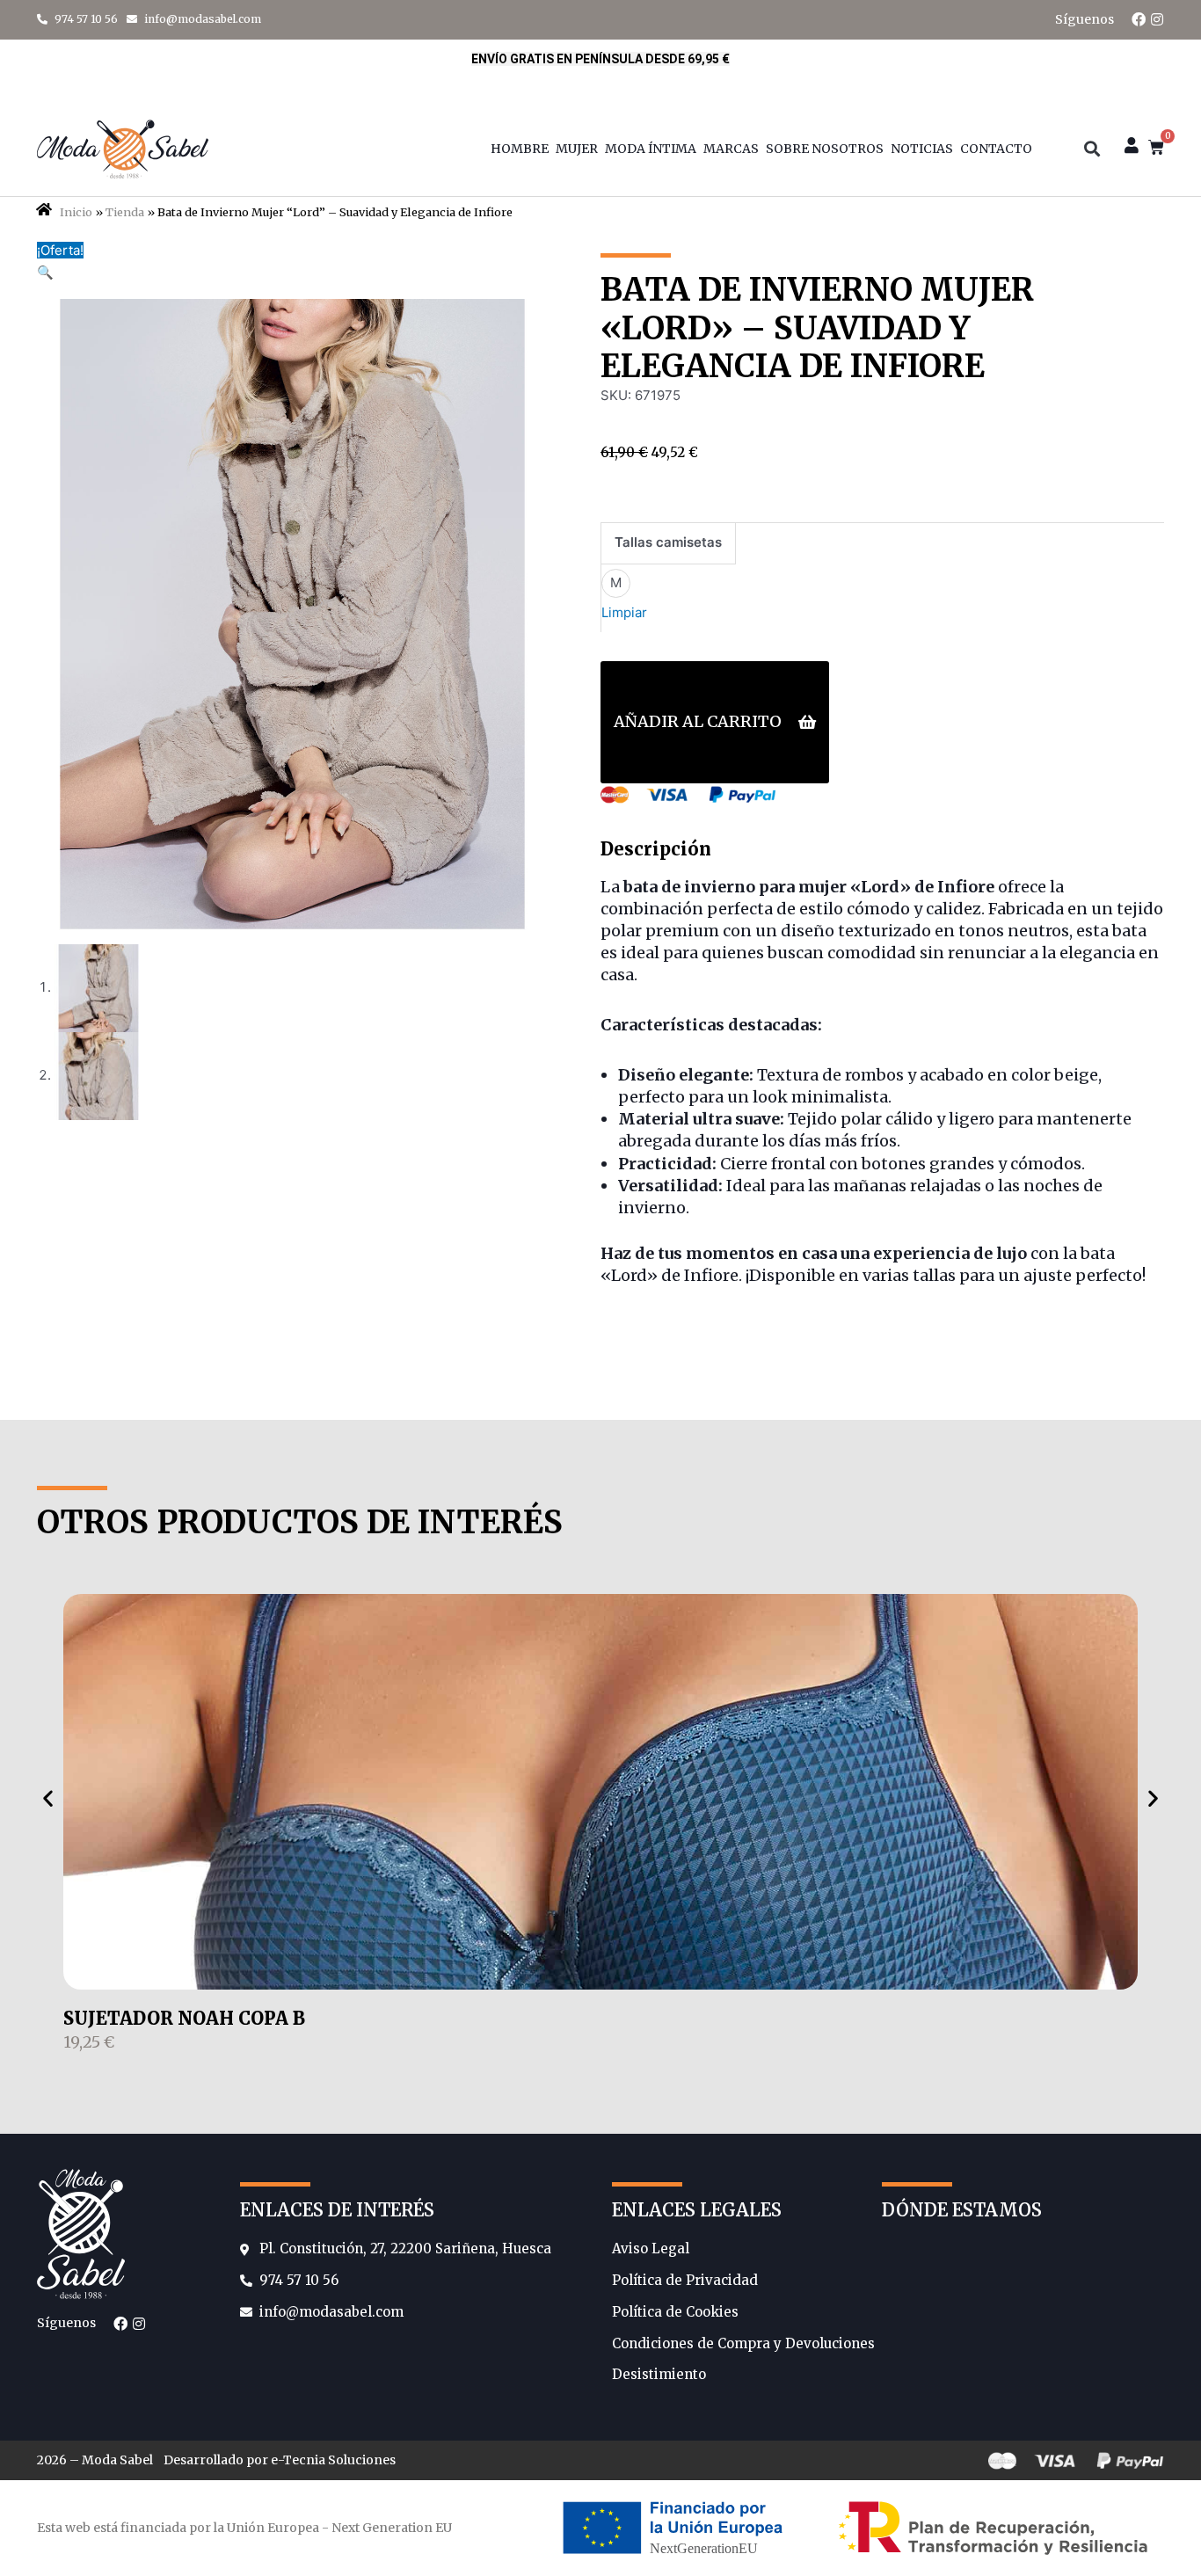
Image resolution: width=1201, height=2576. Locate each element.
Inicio (76, 212)
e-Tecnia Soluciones (333, 2460)
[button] (1092, 149)
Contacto (996, 149)
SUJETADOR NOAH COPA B (184, 2018)
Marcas (731, 149)
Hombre (520, 149)
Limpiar (624, 612)
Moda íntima (651, 149)
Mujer (577, 149)
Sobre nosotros (825, 149)
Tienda (125, 212)
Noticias (922, 149)
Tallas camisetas (668, 542)
